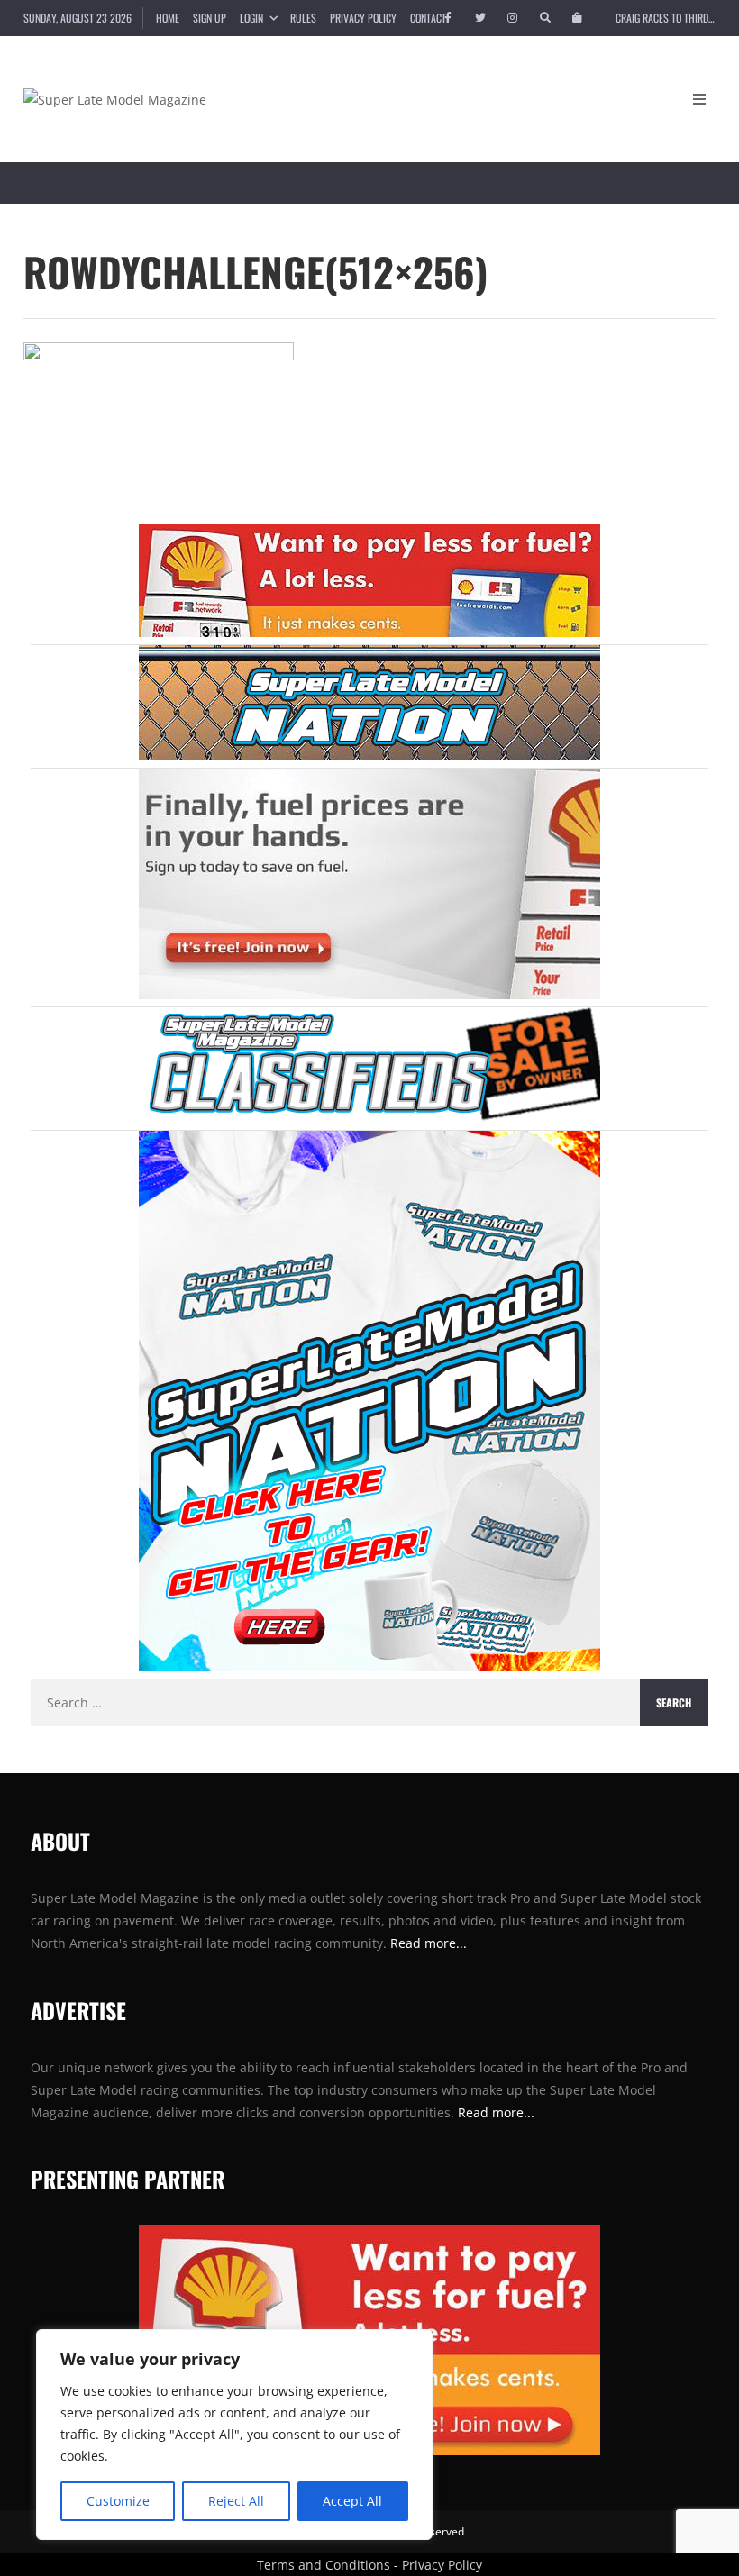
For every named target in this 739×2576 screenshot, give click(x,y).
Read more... (496, 2112)
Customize (118, 2501)
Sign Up (210, 18)
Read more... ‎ (430, 1943)
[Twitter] (480, 18)
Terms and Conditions (324, 2565)
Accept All (352, 2501)
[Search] (545, 18)
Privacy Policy (363, 18)
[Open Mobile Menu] (699, 99)
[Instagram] (513, 18)
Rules (303, 18)
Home (168, 18)
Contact (428, 18)
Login (251, 18)
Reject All (236, 2501)
